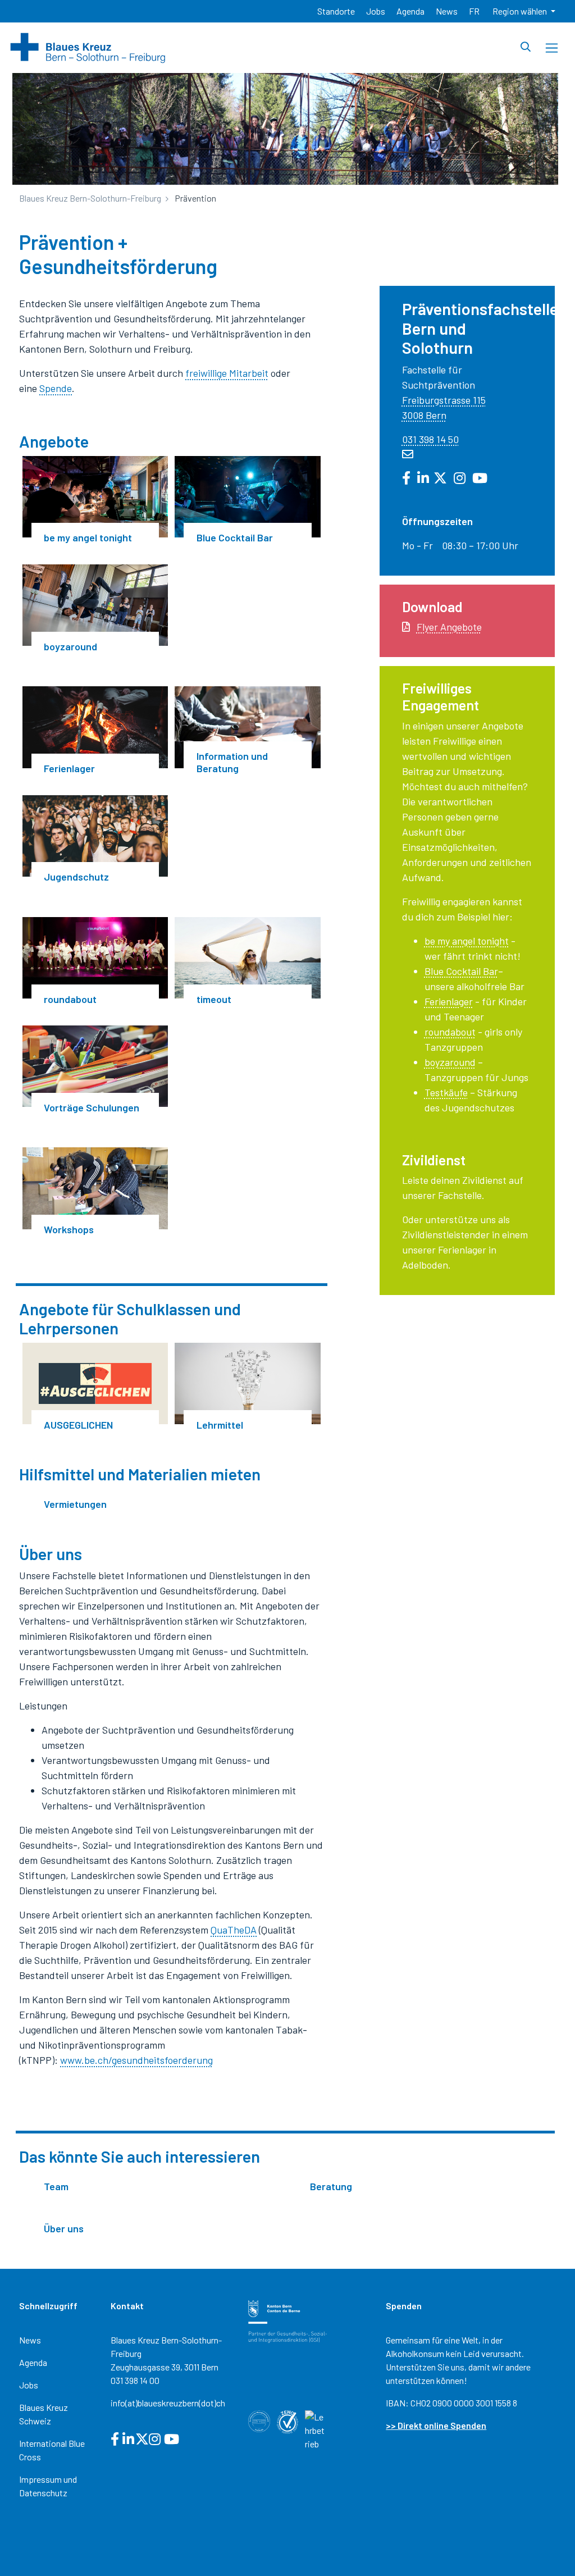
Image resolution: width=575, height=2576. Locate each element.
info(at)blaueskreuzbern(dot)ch (168, 2403)
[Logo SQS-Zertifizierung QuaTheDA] (259, 2420)
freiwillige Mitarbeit (227, 373)
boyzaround (450, 1062)
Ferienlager (449, 1001)
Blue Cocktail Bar (461, 971)
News (30, 2340)
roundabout (450, 1032)
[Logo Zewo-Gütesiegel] (287, 2421)
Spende (56, 388)
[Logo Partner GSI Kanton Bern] (287, 2320)
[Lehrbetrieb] (316, 2429)
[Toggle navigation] (552, 48)
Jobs (29, 2385)
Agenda (33, 2362)
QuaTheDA (234, 1930)
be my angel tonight (467, 941)
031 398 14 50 (430, 439)
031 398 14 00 (135, 2380)
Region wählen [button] (521, 11)
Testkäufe (446, 1092)
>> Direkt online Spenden (436, 2425)
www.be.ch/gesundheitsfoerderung (136, 2060)
